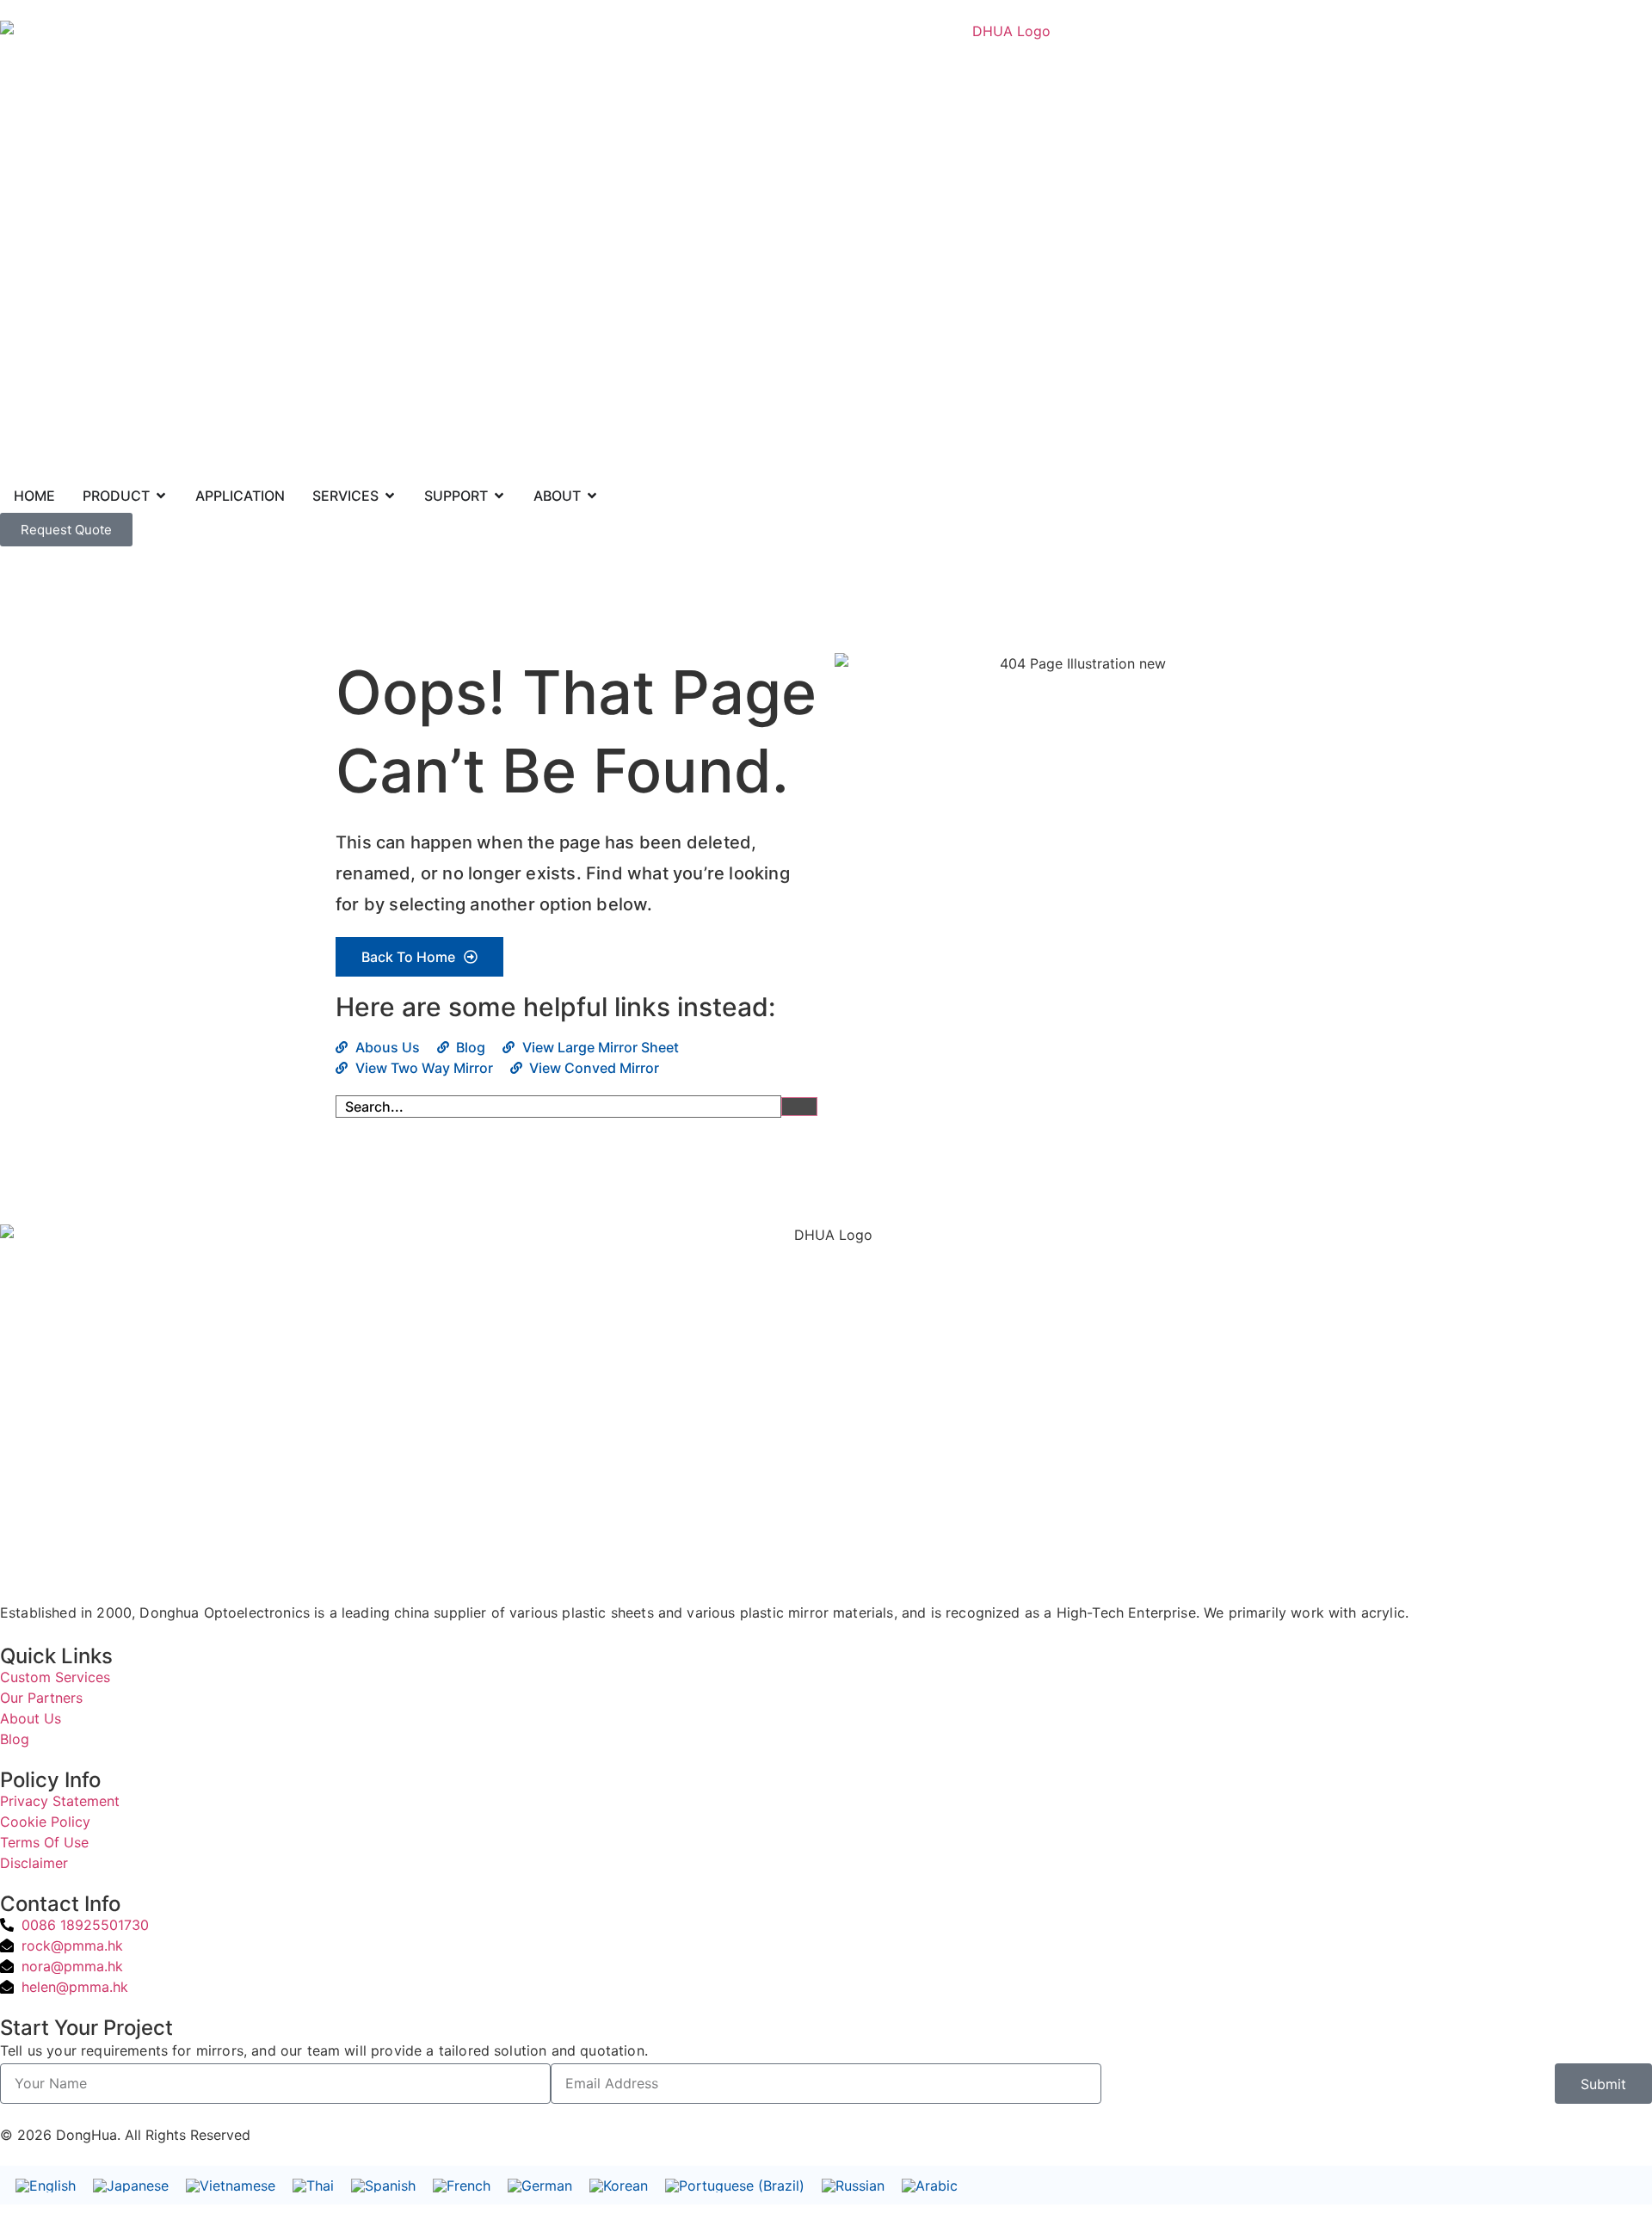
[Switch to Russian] (853, 2185)
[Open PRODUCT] (161, 496)
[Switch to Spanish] (383, 2185)
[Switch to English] (46, 2185)
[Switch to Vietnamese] (231, 2185)
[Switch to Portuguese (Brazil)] (735, 2185)
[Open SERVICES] (390, 496)
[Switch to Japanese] (131, 2185)
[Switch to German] (540, 2185)
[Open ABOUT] (592, 496)
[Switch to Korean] (619, 2185)
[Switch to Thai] (313, 2185)
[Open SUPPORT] (499, 496)
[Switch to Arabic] (930, 2185)
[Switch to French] (462, 2185)
